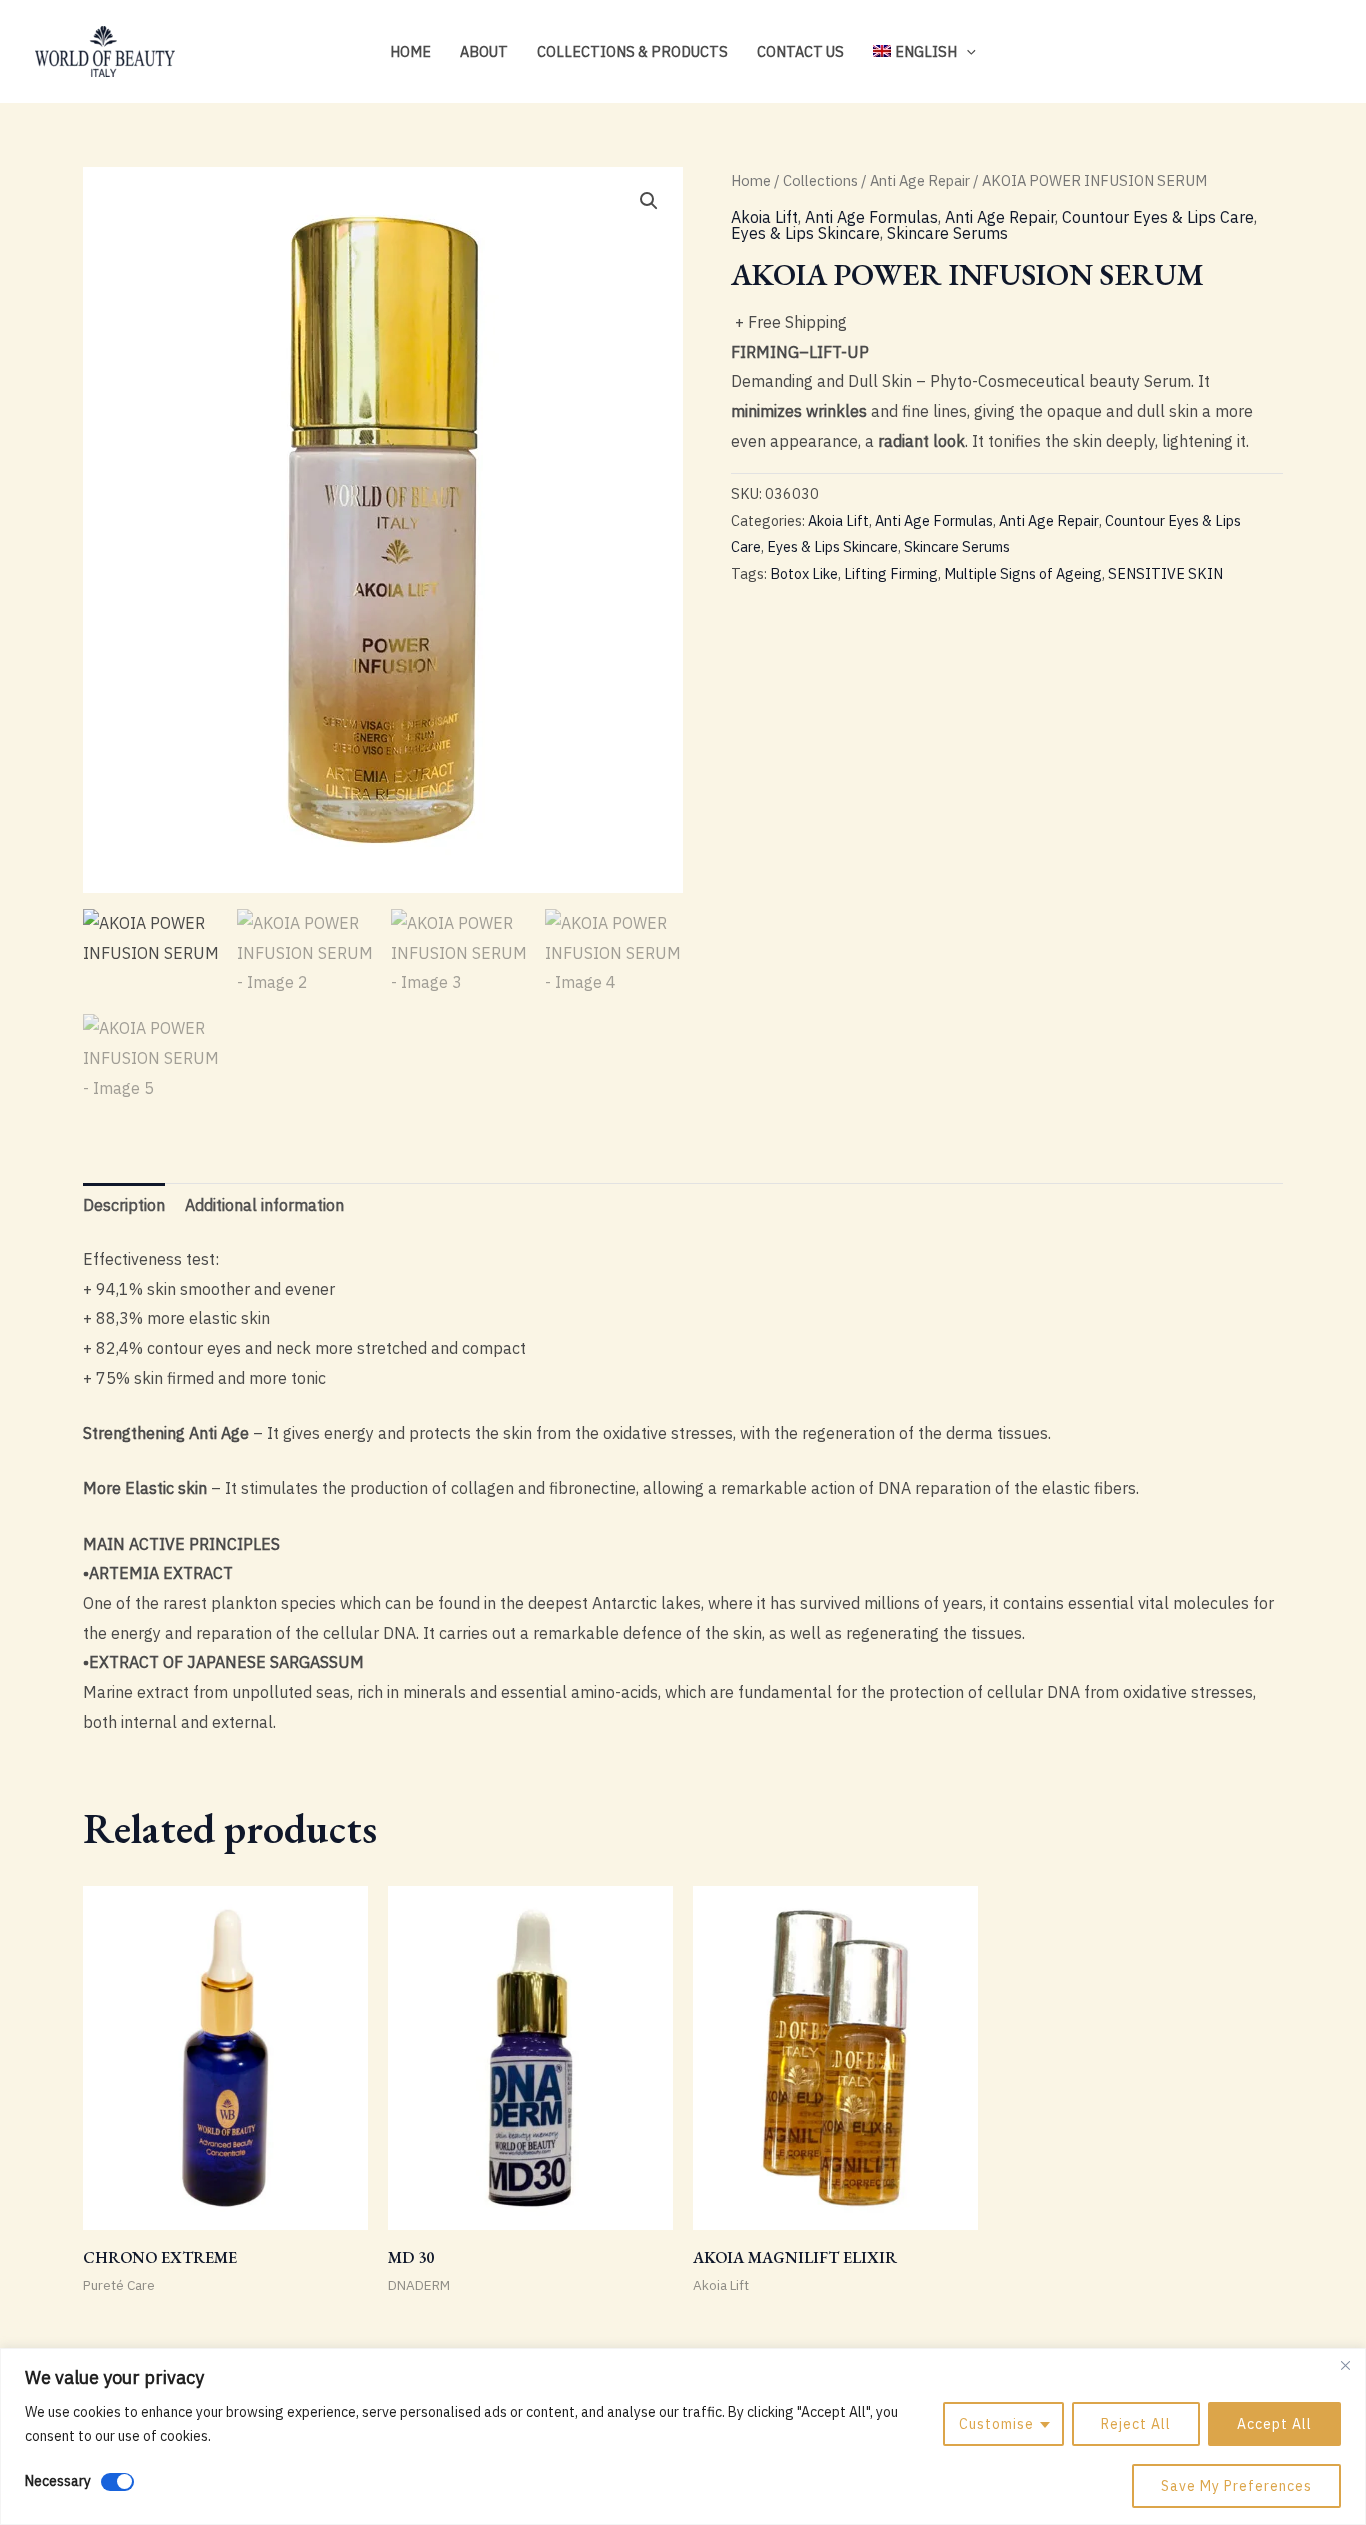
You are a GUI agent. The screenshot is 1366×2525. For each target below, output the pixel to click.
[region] (683, 2436)
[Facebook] (1292, 53)
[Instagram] (1262, 53)
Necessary (58, 2481)
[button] (966, 51)
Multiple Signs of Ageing (1023, 573)
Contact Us (800, 51)
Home (410, 51)
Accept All (1274, 2424)
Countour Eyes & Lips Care (1158, 217)
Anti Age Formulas (871, 217)
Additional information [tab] (264, 1205)
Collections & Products (632, 51)
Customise (996, 2424)
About (484, 51)
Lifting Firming (891, 573)
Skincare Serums (947, 233)
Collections (820, 180)
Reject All (1136, 2424)
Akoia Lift (764, 217)
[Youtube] (1322, 53)
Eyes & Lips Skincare (805, 233)
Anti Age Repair (920, 180)
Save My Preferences (1236, 2486)
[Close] (1345, 2365)
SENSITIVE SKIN (1165, 573)
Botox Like (804, 573)
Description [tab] (124, 1205)
